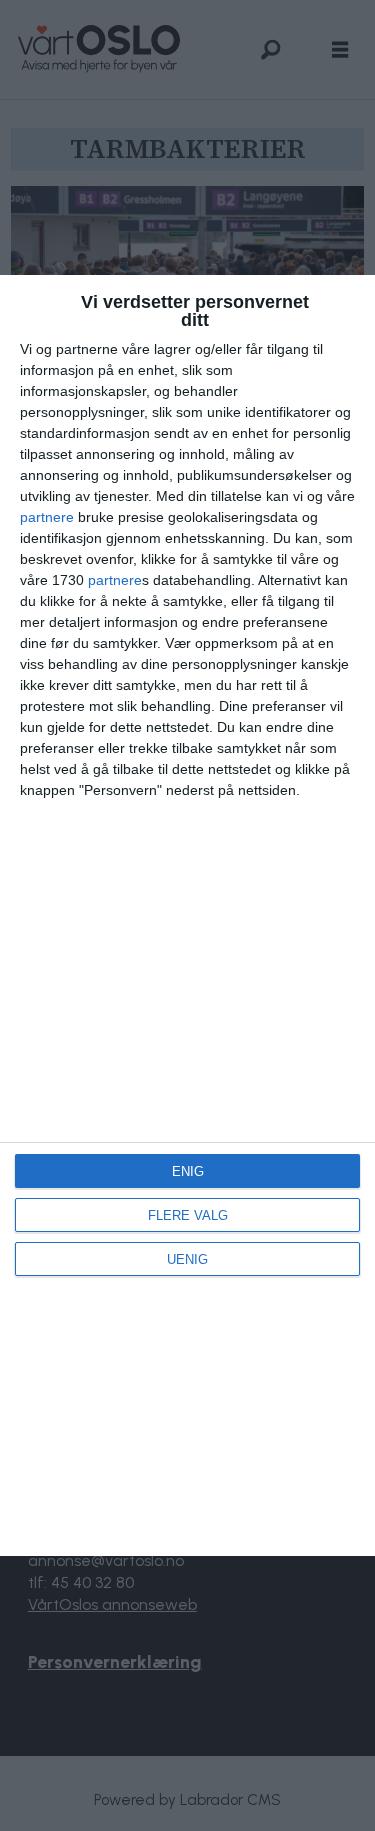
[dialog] (187, 916)
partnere (47, 517)
